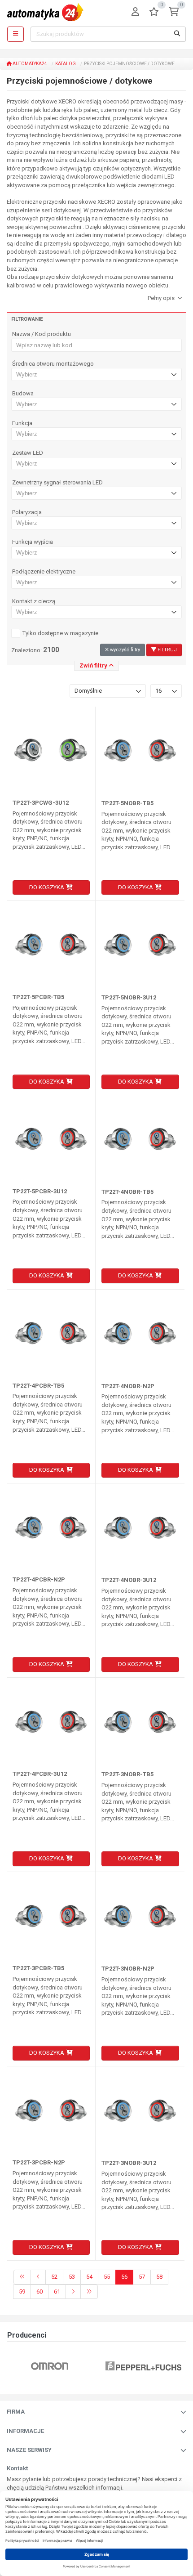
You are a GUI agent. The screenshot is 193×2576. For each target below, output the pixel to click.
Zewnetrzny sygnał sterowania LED (57, 483)
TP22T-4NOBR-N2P (128, 1386)
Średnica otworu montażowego (53, 364)
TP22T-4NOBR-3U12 (129, 1580)
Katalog (66, 64)
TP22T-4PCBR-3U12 (40, 1774)
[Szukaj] (177, 34)
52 (54, 2277)
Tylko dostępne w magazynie (60, 633)
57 (142, 2277)
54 (89, 2277)
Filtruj (167, 650)
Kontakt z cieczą (34, 601)
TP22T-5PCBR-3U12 (40, 1191)
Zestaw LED (28, 453)
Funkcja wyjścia (33, 542)
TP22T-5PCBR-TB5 (38, 997)
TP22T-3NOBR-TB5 (127, 1774)
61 (57, 2292)
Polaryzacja (27, 512)
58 (159, 2277)
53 (72, 2277)
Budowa (23, 394)
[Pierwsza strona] (22, 2277)
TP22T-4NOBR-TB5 (127, 1192)
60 (39, 2292)
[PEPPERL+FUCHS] (143, 2366)
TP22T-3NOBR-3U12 (129, 2163)
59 (22, 2292)
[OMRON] (50, 2366)
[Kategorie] (15, 34)
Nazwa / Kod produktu (42, 334)
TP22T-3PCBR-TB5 (38, 1968)
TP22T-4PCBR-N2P (39, 1579)
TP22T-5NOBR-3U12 (129, 997)
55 (107, 2277)
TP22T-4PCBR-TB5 (38, 1386)
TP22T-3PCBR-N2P (39, 2162)
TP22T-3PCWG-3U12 (41, 803)
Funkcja (22, 423)
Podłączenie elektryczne (44, 572)
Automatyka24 (29, 64)
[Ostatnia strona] (89, 2292)
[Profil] (135, 12)
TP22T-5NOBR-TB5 (127, 803)
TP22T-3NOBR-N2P (128, 1969)
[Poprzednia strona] (38, 2277)
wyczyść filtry (124, 650)
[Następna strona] (73, 2292)
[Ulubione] (154, 12)
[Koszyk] (174, 12)
